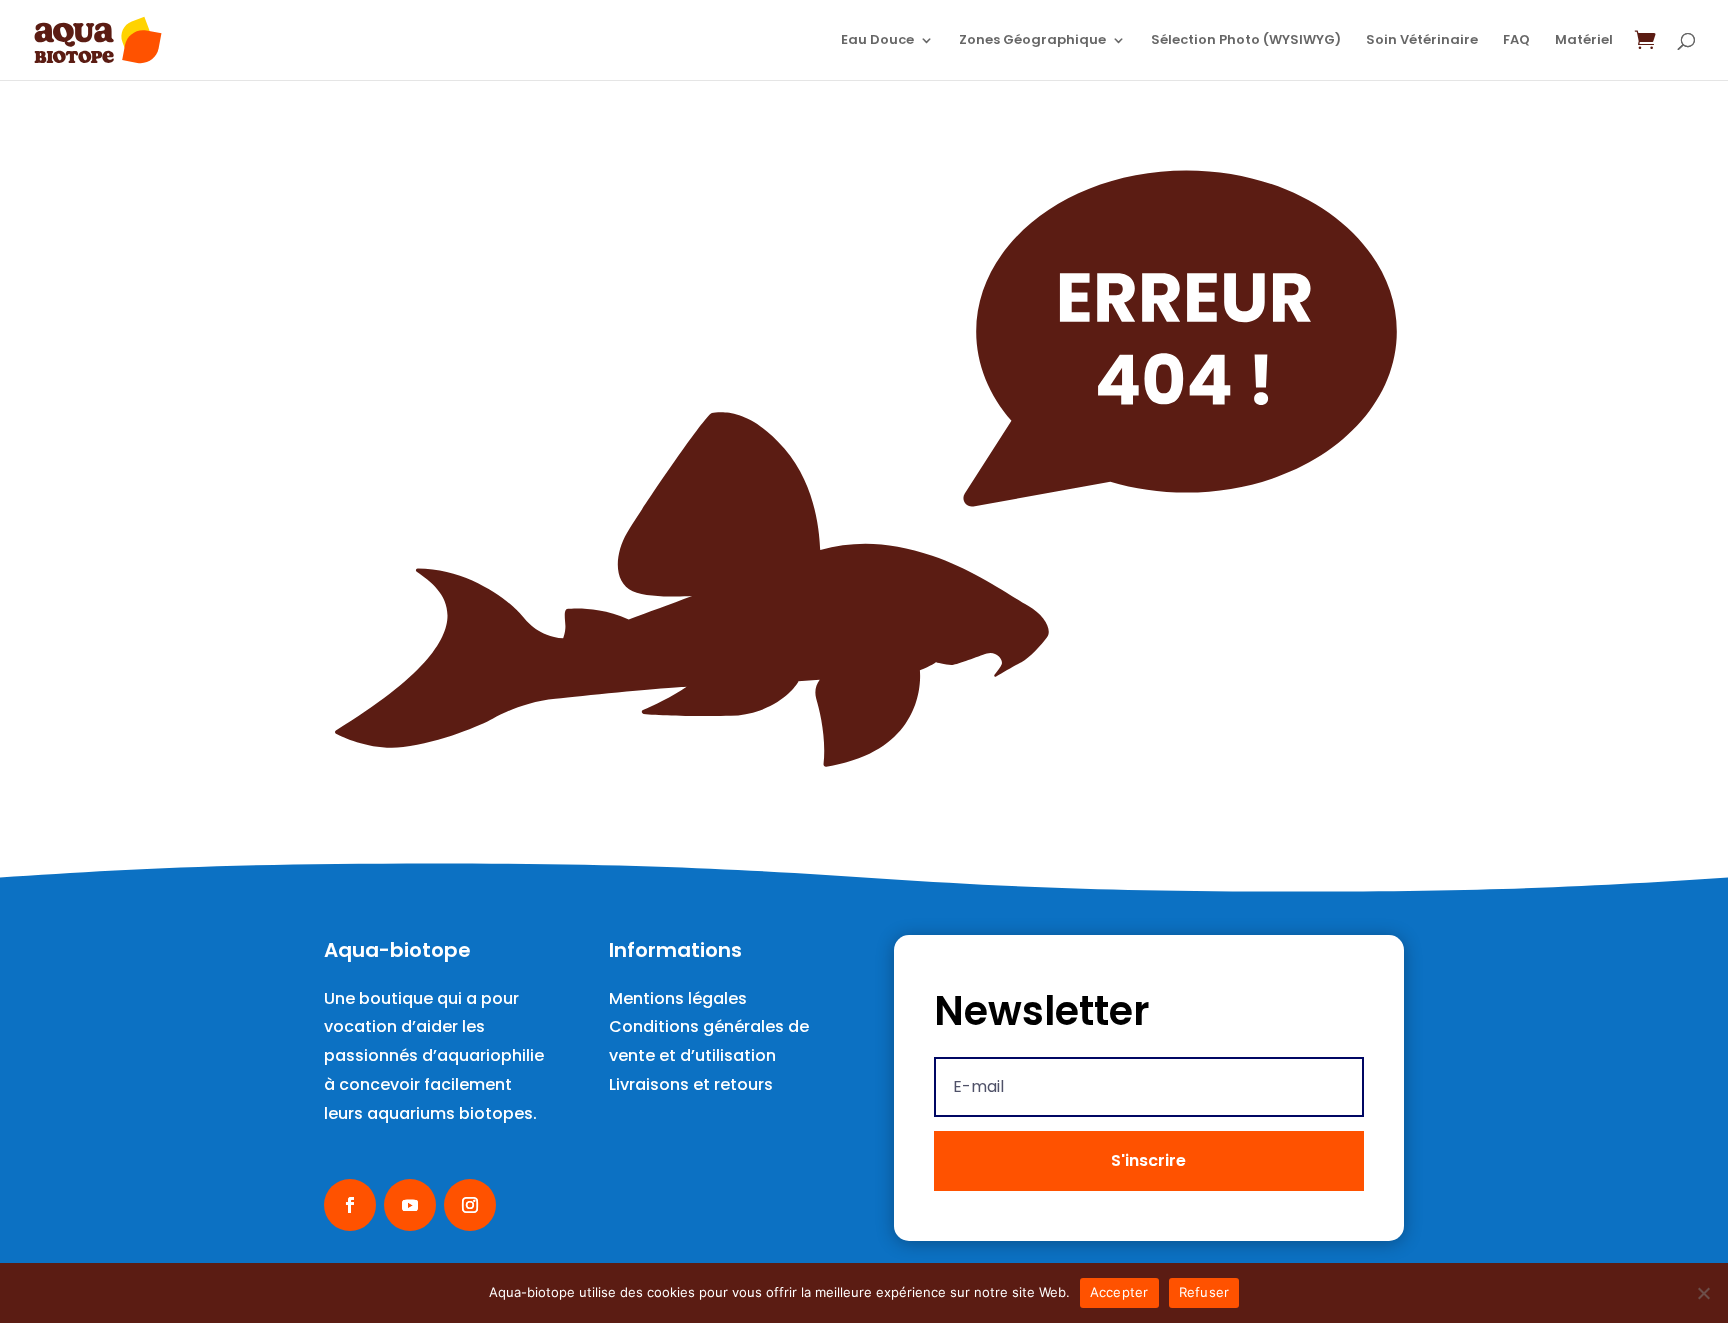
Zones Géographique (1032, 41)
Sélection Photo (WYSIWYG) (1246, 41)
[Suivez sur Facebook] (350, 1205)
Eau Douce (877, 41)
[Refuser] (1703, 1293)
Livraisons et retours (691, 1084)
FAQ (1516, 41)
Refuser (1204, 1292)
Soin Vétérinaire (1422, 41)
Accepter (1119, 1292)
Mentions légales (678, 998)
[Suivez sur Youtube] (410, 1205)
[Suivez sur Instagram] (470, 1205)
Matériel (1584, 41)
